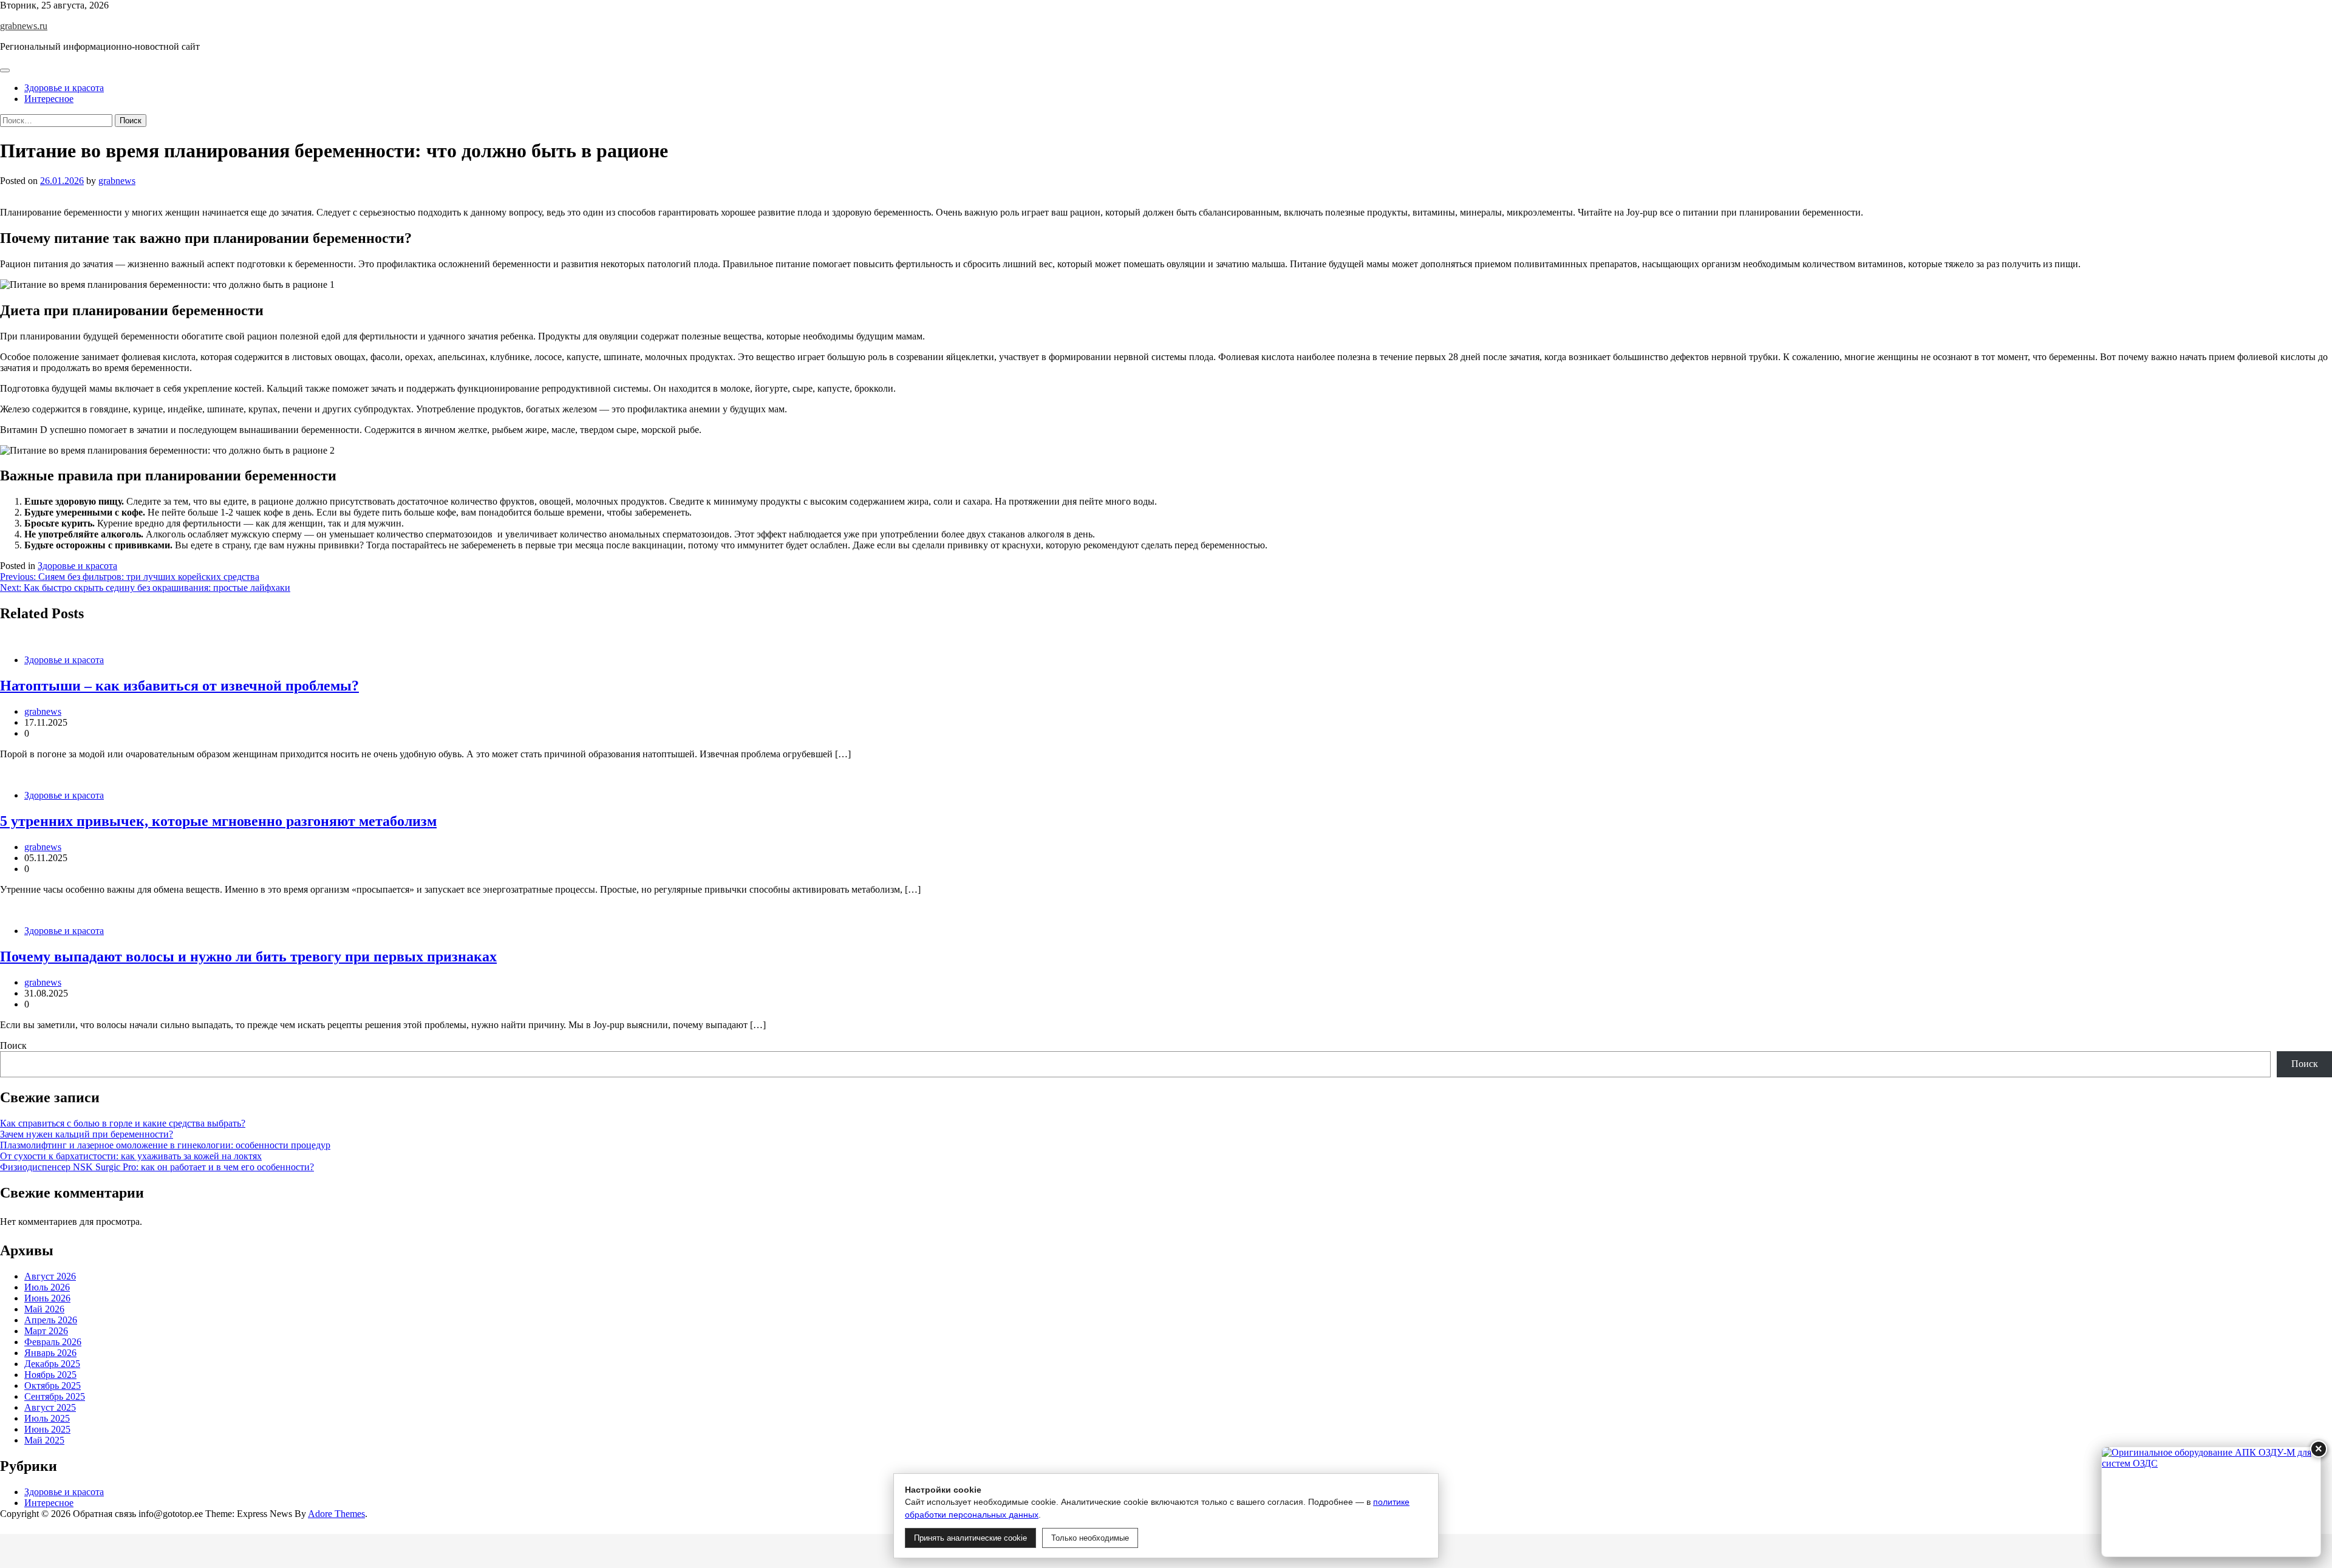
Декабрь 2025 (52, 1364)
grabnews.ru (24, 26)
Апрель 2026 (51, 1320)
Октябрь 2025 (53, 1386)
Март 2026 (46, 1331)
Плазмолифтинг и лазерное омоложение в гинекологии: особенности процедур (165, 1145)
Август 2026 (50, 1276)
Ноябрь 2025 (50, 1375)
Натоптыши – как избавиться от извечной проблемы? (179, 686)
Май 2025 (44, 1440)
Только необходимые (1090, 1538)
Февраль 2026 (53, 1342)
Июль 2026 (47, 1287)
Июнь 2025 (47, 1429)
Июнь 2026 (47, 1298)
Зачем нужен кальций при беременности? (87, 1134)
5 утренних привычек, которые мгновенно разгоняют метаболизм (218, 821)
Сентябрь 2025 (55, 1396)
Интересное (49, 99)
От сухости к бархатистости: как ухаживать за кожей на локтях (131, 1156)
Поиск (13, 1045)
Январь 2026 (50, 1353)
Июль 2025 (47, 1418)
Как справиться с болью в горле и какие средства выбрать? (123, 1123)
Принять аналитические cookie (970, 1538)
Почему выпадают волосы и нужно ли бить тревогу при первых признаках (248, 956)
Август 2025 (50, 1407)
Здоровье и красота (64, 88)
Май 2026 (44, 1309)
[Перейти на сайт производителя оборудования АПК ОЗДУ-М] (2211, 1502)
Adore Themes (336, 1514)
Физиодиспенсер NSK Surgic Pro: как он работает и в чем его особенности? (157, 1167)
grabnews (117, 181)
